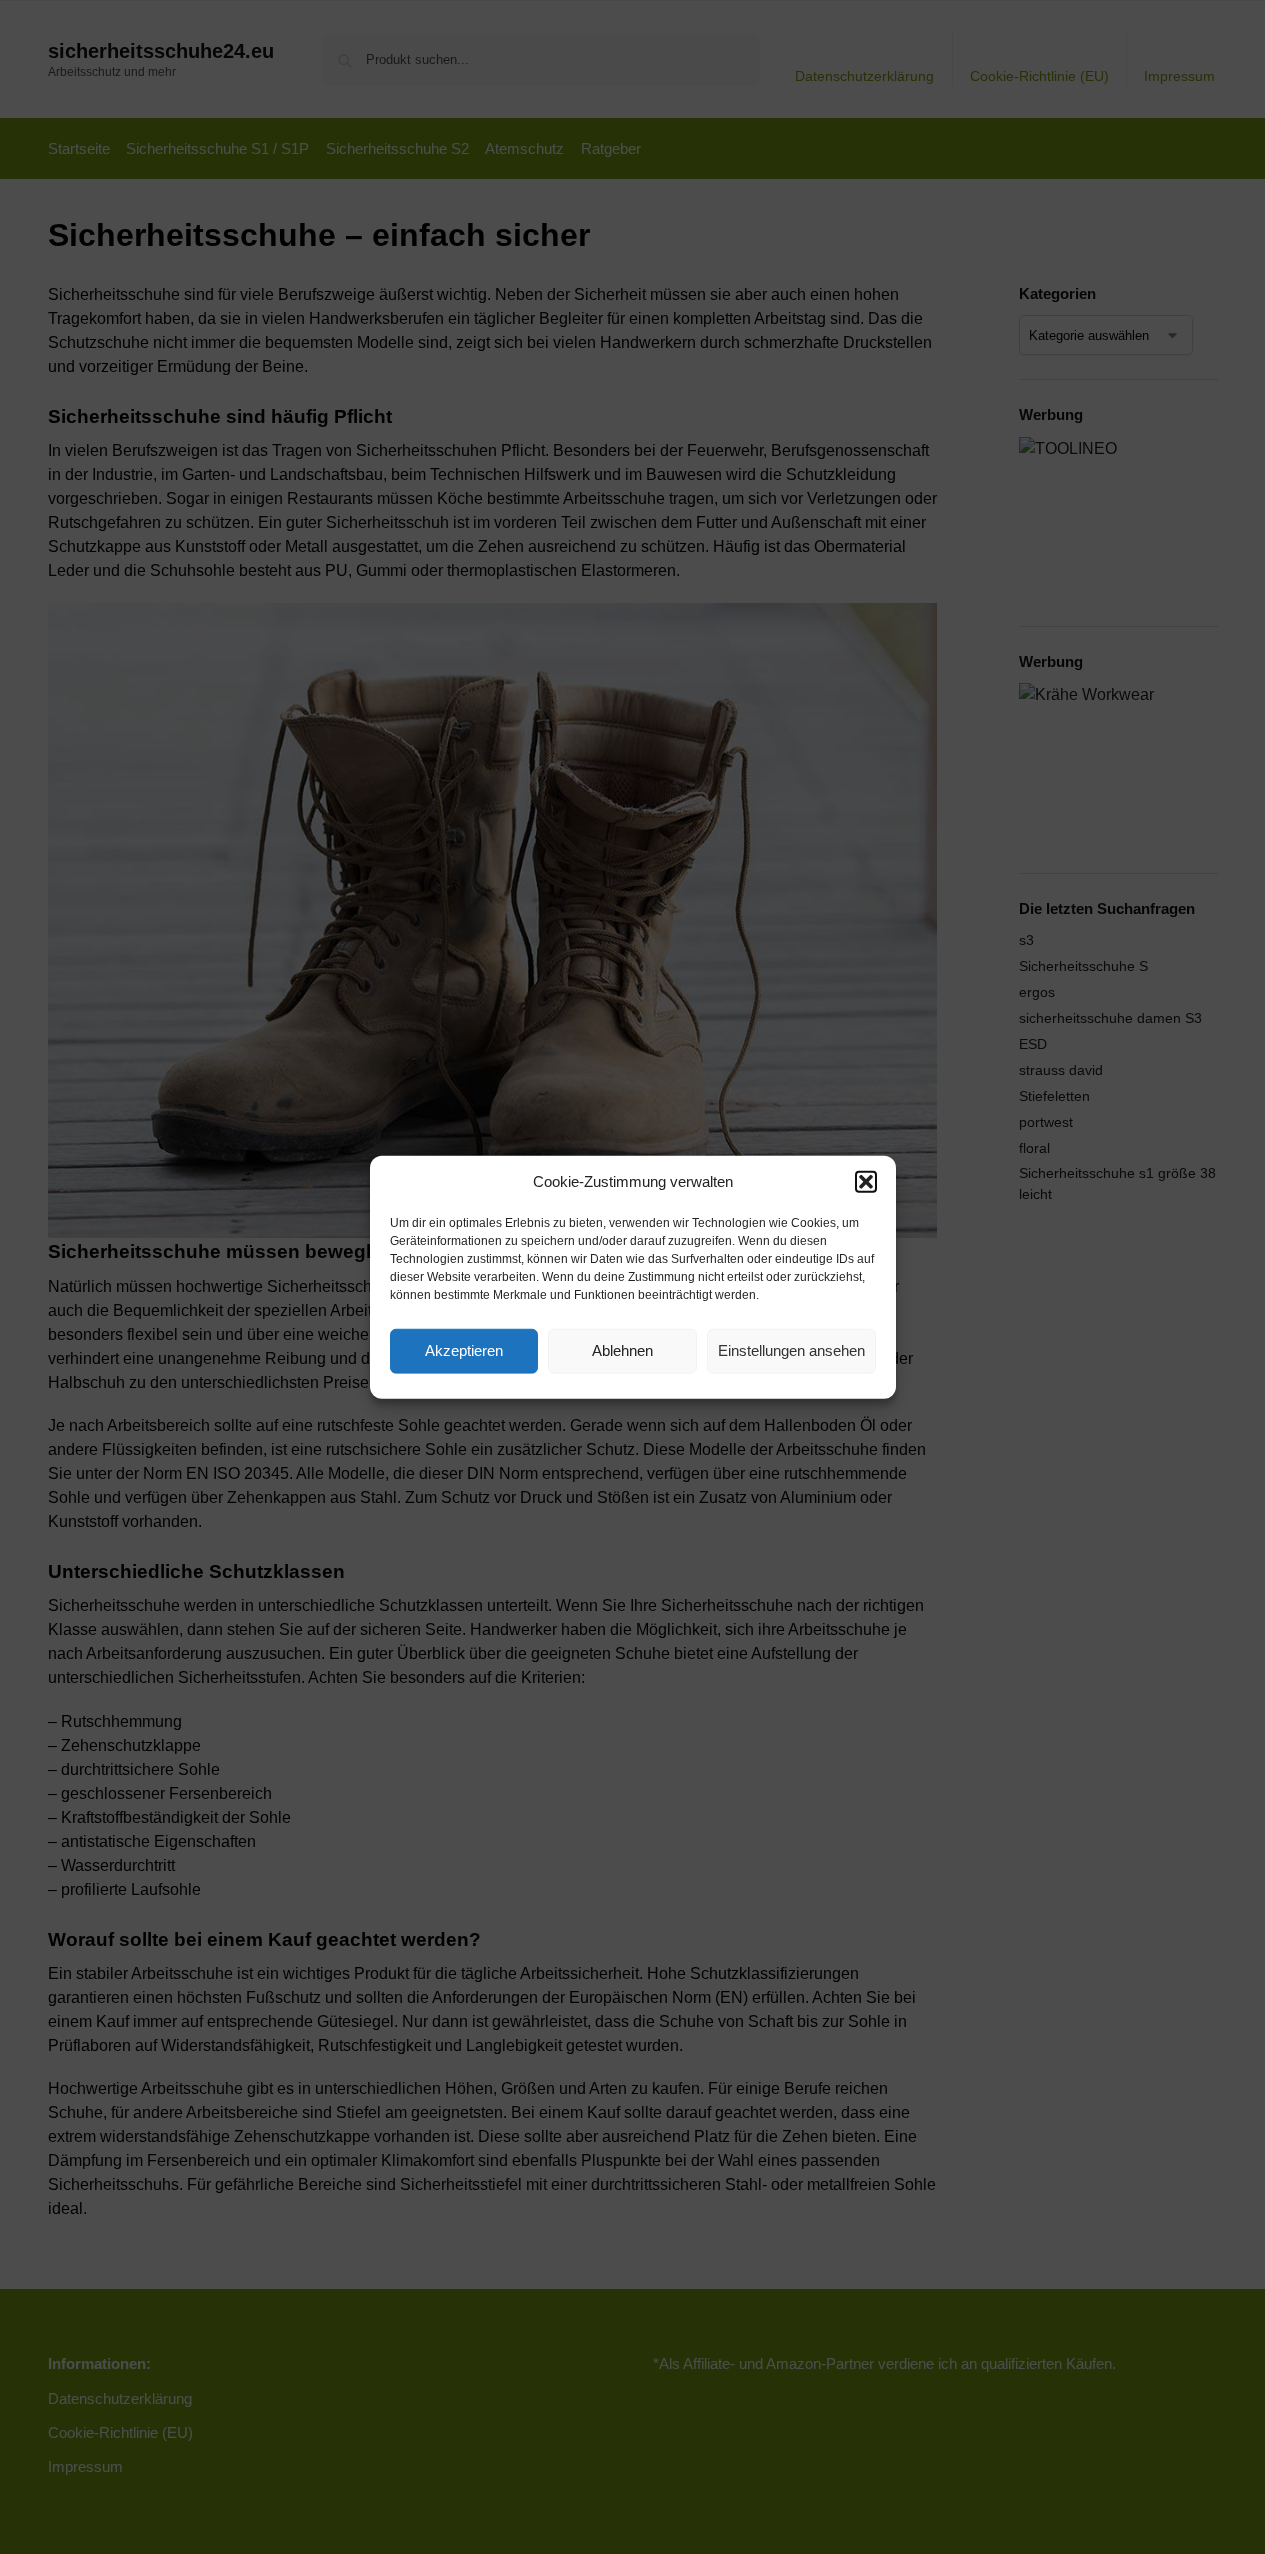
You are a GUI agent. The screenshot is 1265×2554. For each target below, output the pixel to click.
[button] (866, 1182)
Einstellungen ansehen (791, 1350)
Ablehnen (622, 1350)
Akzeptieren (464, 1350)
